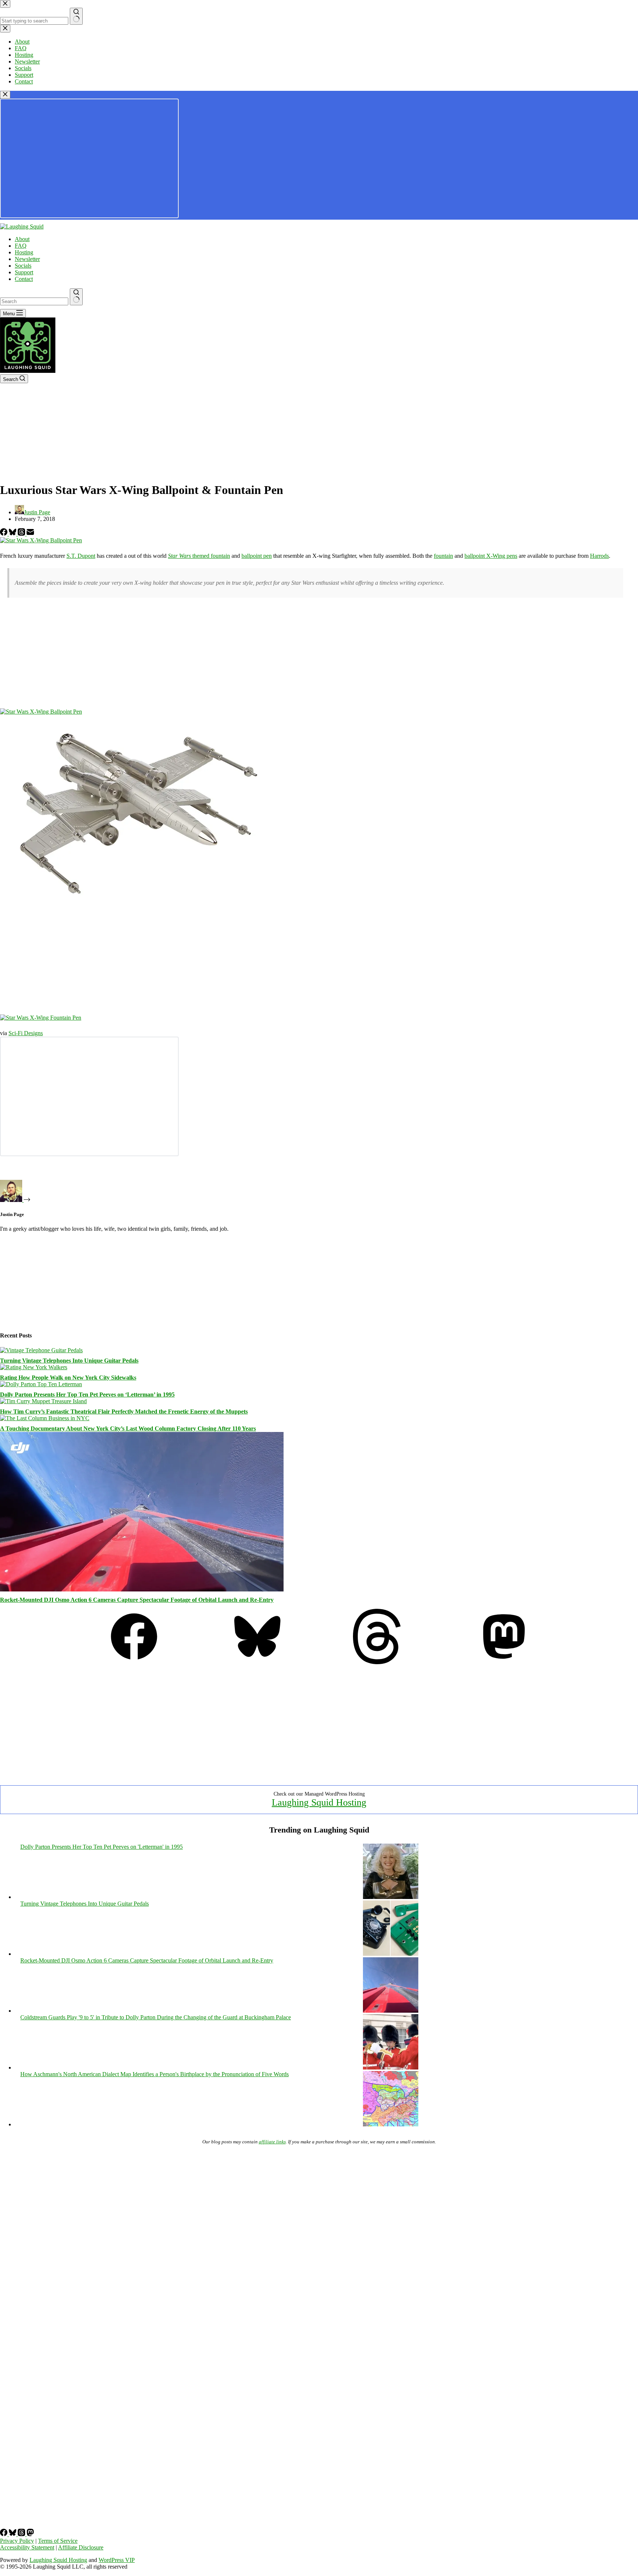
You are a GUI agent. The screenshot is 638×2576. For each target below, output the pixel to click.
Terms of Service (58, 2541)
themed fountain (199, 556)
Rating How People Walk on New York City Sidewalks (68, 1378)
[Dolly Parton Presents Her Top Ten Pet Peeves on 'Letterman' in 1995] (391, 1897)
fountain (443, 556)
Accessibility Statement (27, 2547)
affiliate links (272, 2142)
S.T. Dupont (81, 556)
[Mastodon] (504, 1662)
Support (24, 272)
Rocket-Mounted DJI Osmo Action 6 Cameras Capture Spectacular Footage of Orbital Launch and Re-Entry (137, 1600)
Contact (24, 279)
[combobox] (34, 301)
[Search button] (76, 297)
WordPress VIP (117, 2560)
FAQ (21, 246)
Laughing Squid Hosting (319, 1802)
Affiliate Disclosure (81, 2547)
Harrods (599, 556)
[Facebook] (4, 534)
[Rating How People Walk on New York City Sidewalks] (34, 1367)
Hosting (24, 252)
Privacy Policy (17, 2541)
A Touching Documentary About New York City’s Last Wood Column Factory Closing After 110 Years (128, 1428)
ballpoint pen (257, 556)
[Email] (30, 534)
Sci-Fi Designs (26, 1033)
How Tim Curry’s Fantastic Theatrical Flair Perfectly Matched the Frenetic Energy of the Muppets (124, 1411)
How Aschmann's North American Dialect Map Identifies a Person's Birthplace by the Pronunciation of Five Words (155, 2074)
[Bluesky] (13, 534)
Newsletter (27, 259)
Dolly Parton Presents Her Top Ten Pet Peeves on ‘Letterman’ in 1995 (87, 1395)
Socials (23, 266)
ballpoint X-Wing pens (491, 556)
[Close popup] (5, 95)
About (22, 239)
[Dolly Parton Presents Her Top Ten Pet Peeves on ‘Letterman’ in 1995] (41, 1384)
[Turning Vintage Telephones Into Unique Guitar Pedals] (41, 1350)
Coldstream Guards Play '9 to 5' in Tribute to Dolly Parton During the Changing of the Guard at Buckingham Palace (156, 2017)
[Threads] (22, 534)
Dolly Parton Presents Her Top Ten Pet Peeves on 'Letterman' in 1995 (102, 1847)
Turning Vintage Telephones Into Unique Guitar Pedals (69, 1361)
